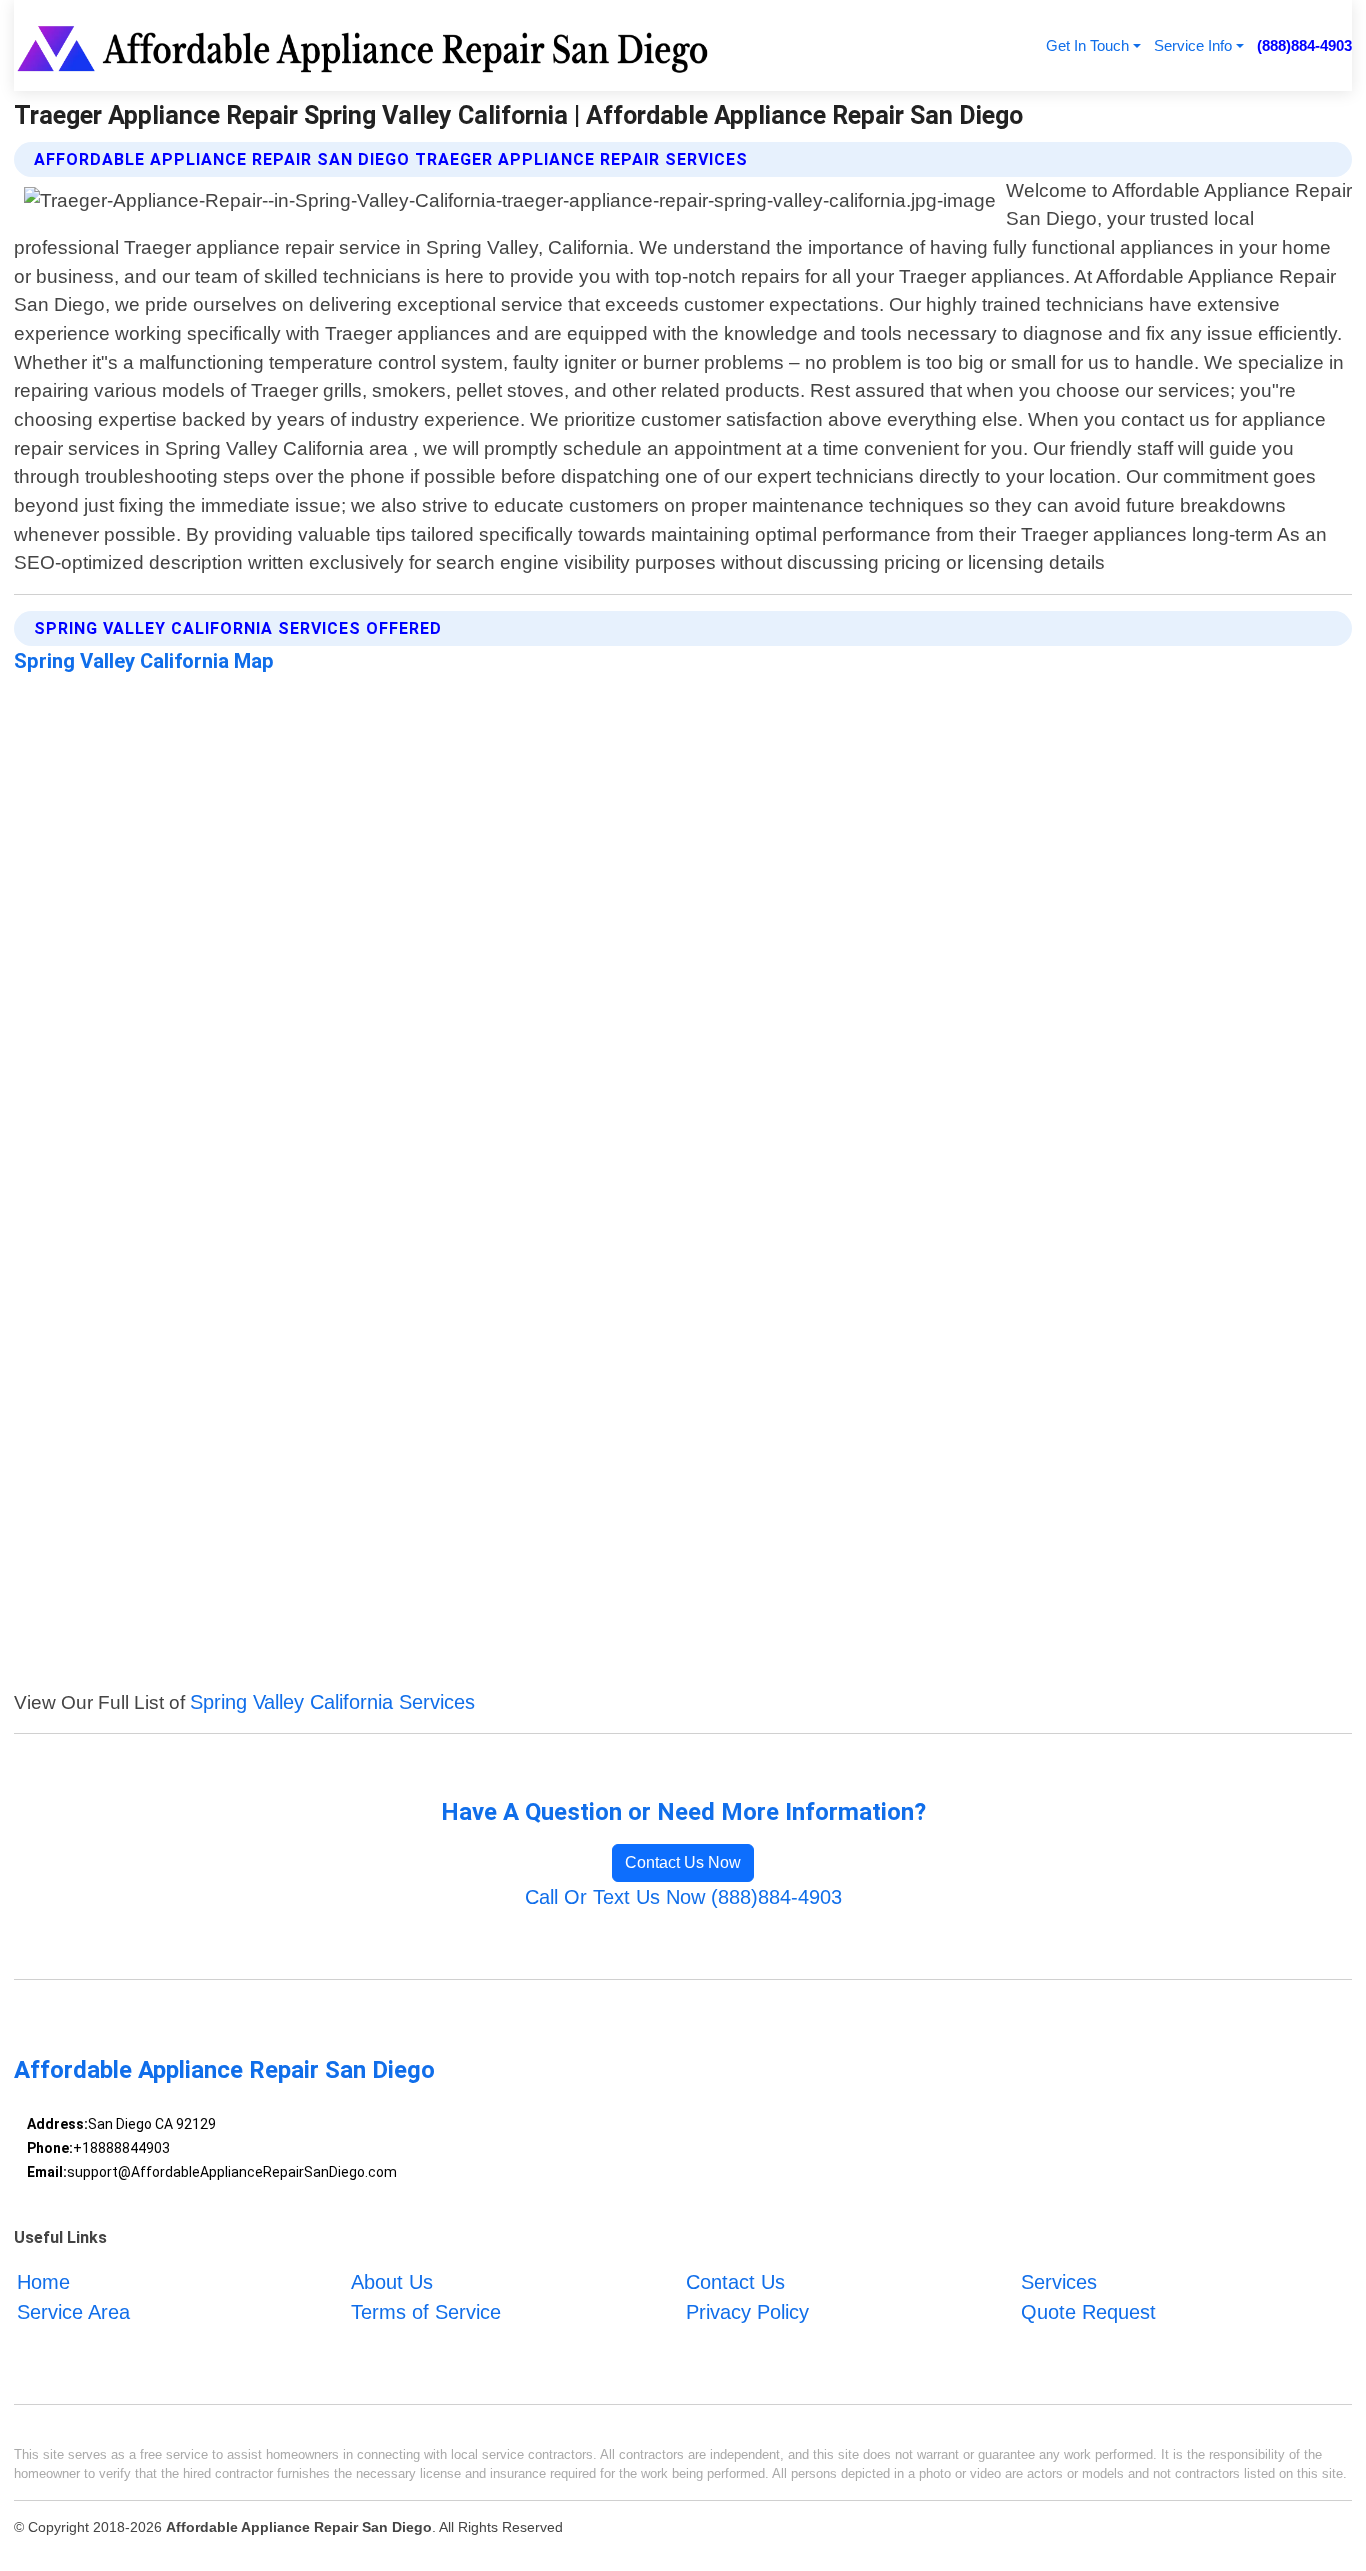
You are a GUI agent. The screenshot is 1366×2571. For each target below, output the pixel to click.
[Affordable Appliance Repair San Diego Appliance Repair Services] (366, 45)
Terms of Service (426, 2312)
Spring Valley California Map (144, 661)
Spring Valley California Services (332, 1702)
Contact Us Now (683, 1862)
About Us (392, 2282)
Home (43, 2282)
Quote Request (1088, 2312)
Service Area (73, 2312)
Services (1059, 2282)
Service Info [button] (1193, 45)
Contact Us (735, 2282)
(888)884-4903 (1304, 45)
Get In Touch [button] (1087, 45)
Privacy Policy (747, 2312)
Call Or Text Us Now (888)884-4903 (683, 1897)
